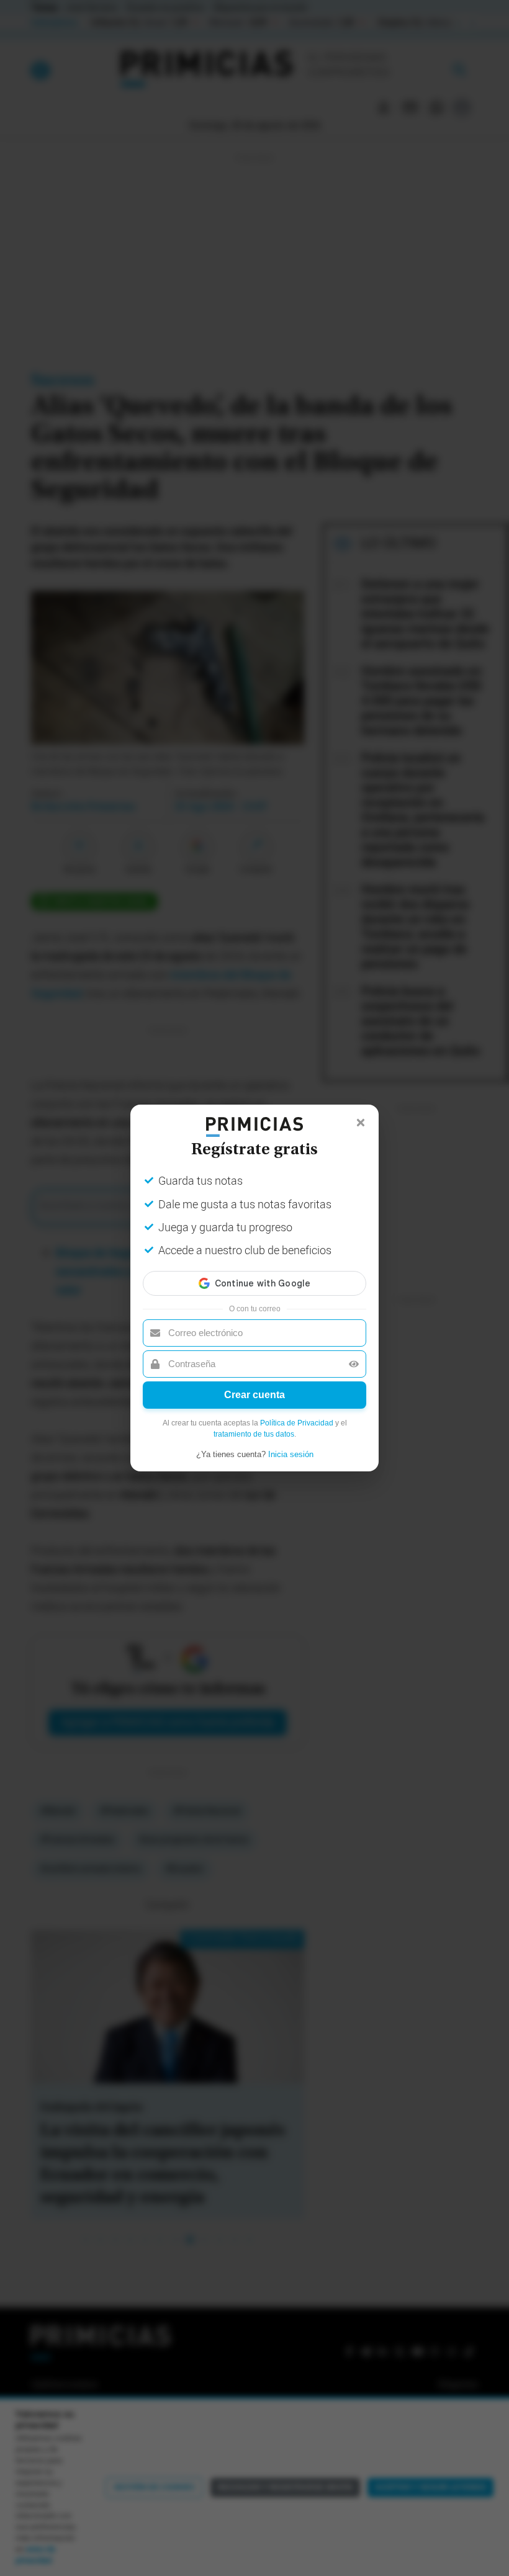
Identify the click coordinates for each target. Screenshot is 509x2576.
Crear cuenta (254, 1395)
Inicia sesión (291, 1454)
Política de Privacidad (297, 1423)
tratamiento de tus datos (254, 1434)
